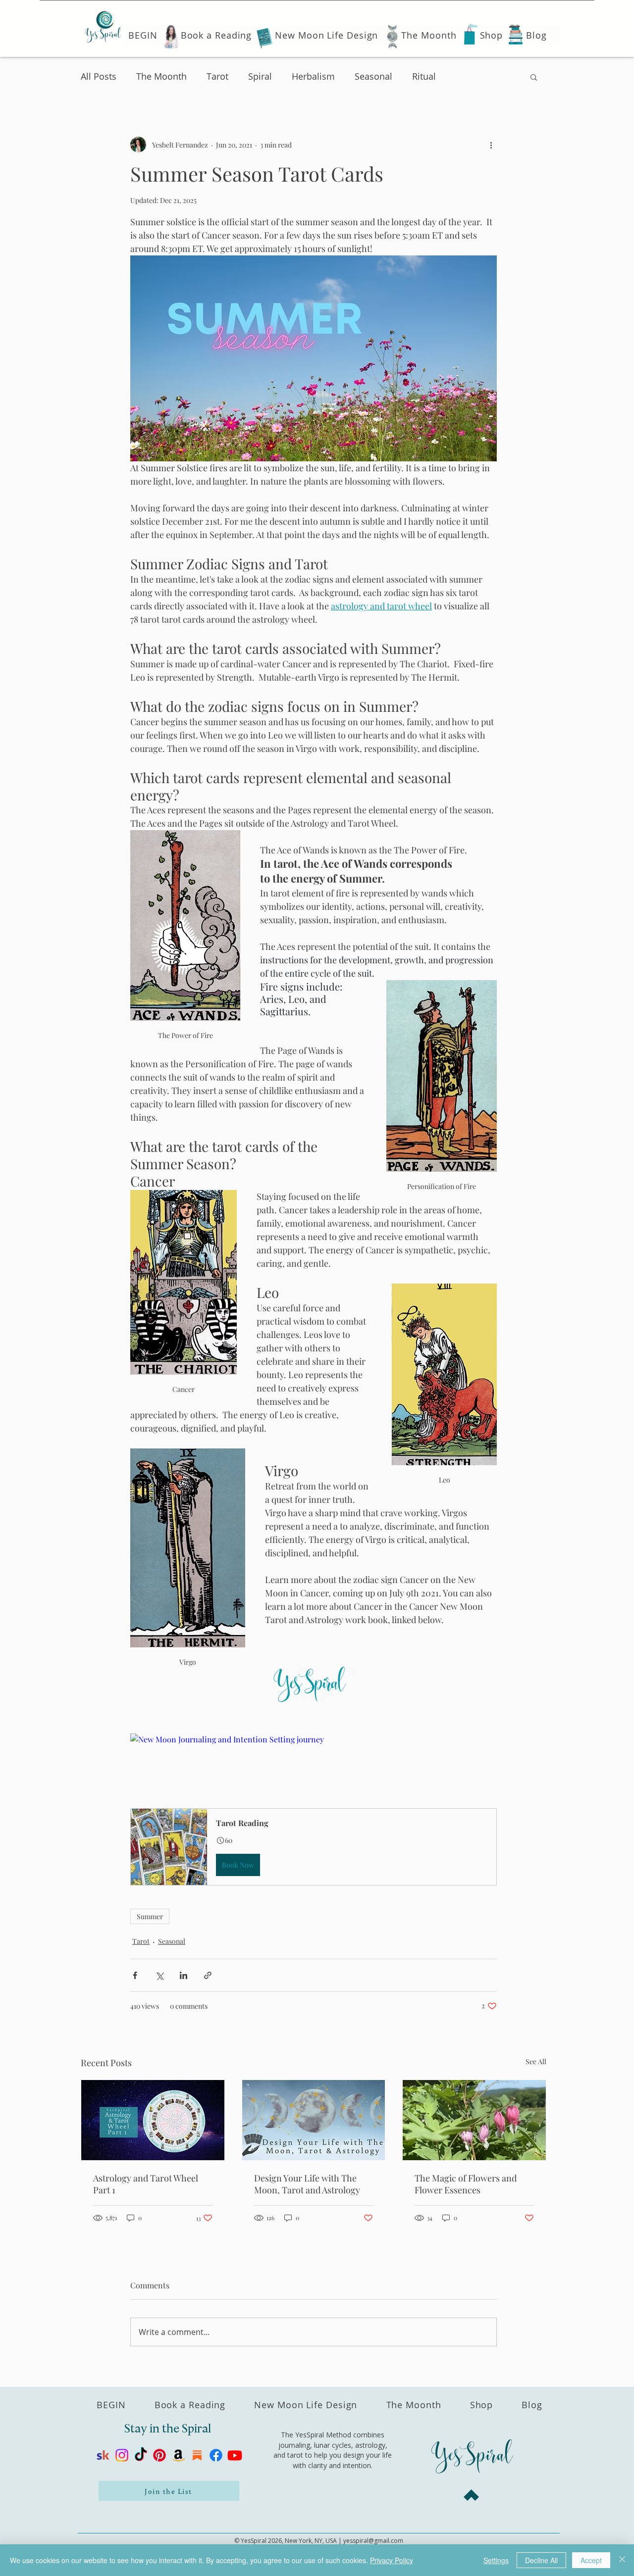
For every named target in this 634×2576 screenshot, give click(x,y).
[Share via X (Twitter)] (159, 1975)
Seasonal (373, 76)
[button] (534, 77)
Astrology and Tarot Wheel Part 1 (146, 2184)
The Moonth (161, 76)
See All (536, 2061)
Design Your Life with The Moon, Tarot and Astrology (307, 2184)
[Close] (622, 2560)
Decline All (541, 2560)
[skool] (103, 2455)
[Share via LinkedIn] (184, 1975)
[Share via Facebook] (135, 1975)
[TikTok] (141, 2455)
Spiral (260, 76)
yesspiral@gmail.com (373, 2541)
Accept (591, 2560)
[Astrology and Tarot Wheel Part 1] (153, 2120)
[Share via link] (208, 1975)
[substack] (197, 2455)
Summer (150, 1916)
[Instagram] (122, 2455)
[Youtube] (235, 2455)
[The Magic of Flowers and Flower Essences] (474, 2120)
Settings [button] (496, 2560)
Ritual (424, 76)
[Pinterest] (159, 2455)
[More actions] (491, 145)
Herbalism (313, 76)
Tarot (217, 76)
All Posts (99, 76)
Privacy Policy (392, 2560)
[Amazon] (178, 2455)
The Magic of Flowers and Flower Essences (466, 2184)
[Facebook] (216, 2455)
